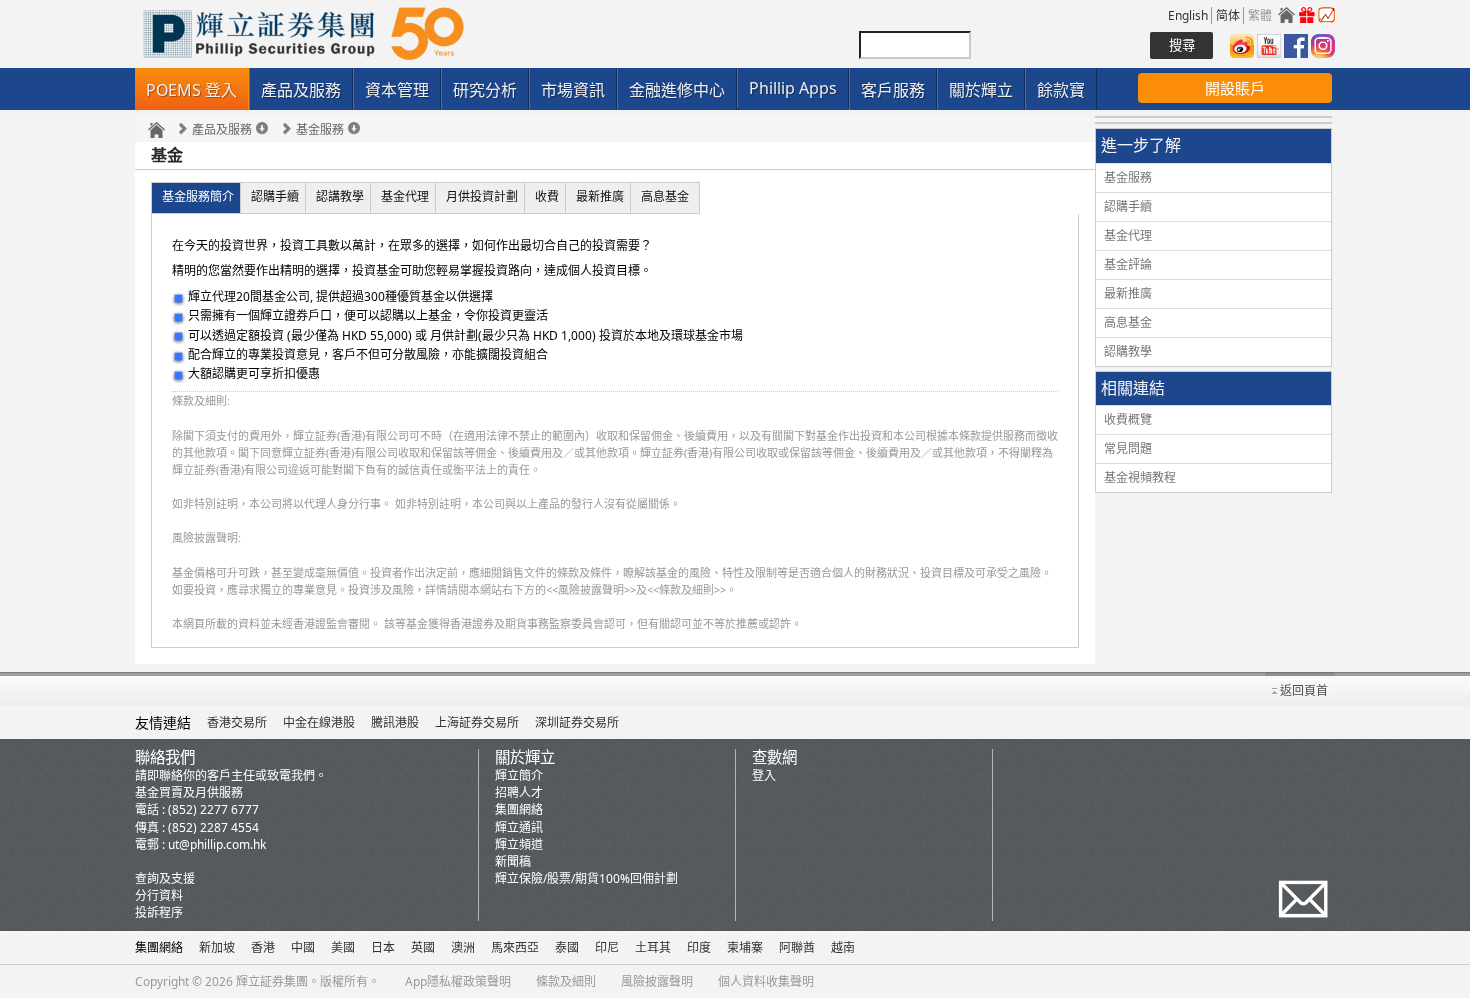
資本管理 (397, 90)
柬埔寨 (745, 947)
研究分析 (485, 90)
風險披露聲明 (657, 981)
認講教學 (340, 196)
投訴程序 (159, 912)
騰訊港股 (395, 722)
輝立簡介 (519, 775)
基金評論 (1128, 264)
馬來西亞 (515, 947)
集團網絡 (519, 809)
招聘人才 (519, 792)
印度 (699, 947)
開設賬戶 (1235, 88)
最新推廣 (600, 196)
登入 (764, 775)
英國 (423, 947)
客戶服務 (893, 90)
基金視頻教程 (1140, 477)
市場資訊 (573, 90)
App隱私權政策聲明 (458, 981)
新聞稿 (513, 861)
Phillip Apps (793, 88)
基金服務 (320, 130)
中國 (303, 947)
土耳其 (653, 947)
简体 (1228, 15)
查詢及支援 (165, 878)
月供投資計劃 (482, 196)
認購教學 (1128, 351)
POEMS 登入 (191, 90)
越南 (843, 947)
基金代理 (405, 196)
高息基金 (665, 196)
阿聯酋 (797, 947)
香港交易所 (237, 722)
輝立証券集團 (272, 981)
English (1188, 15)
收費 (547, 196)
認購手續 (275, 196)
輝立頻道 (519, 844)
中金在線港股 (319, 722)
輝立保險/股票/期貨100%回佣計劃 (586, 878)
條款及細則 (566, 981)
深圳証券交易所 (577, 722)
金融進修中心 (677, 90)
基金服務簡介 (198, 196)
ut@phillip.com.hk (217, 844)
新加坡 (217, 947)
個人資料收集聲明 (766, 981)
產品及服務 (301, 90)
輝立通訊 (519, 827)
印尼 (607, 947)
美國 (343, 947)
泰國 (567, 947)
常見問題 (1128, 448)
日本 (383, 947)
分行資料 (159, 895)
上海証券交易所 (477, 722)
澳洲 (463, 947)
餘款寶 (1061, 90)
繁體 (1260, 15)
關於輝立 (981, 90)
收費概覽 (1128, 419)
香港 (263, 947)
